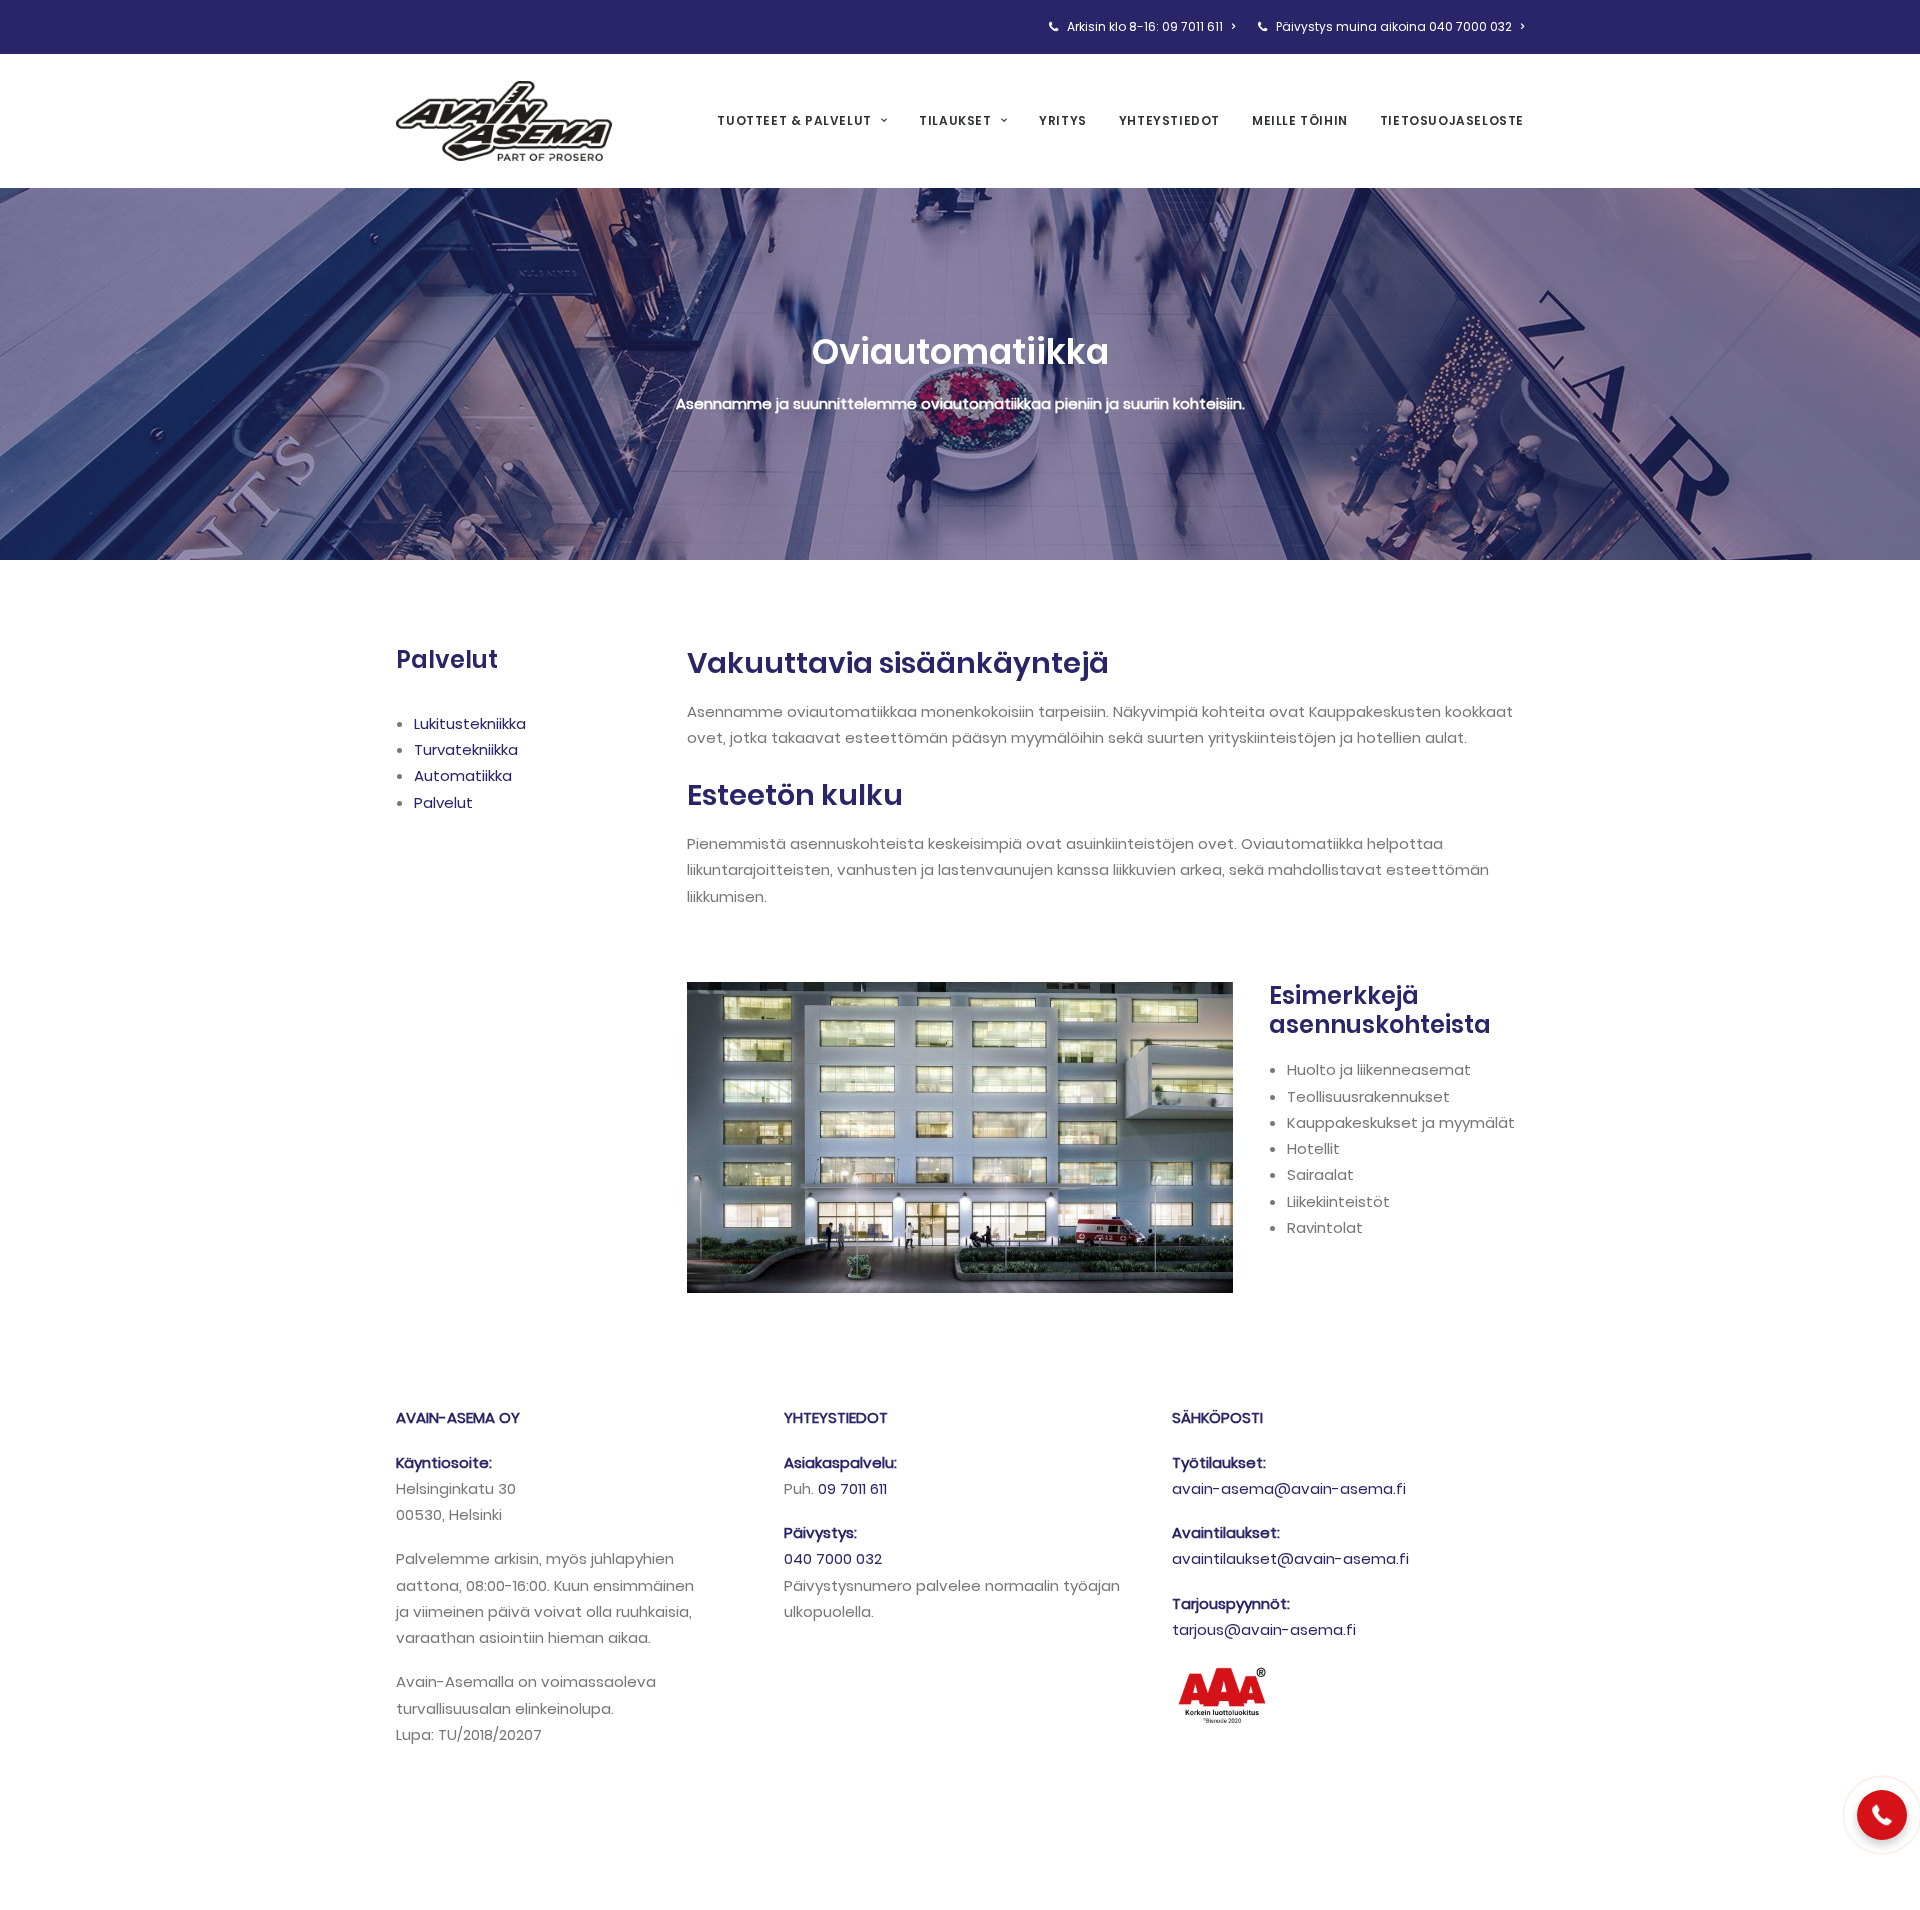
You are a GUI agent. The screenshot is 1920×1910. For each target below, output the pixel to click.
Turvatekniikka (466, 749)
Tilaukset (955, 120)
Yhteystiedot (1169, 120)
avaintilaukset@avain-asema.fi (1290, 1558)
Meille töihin (1300, 120)
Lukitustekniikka (470, 723)
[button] (1882, 1815)
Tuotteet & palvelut (794, 120)
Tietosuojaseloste (1452, 120)
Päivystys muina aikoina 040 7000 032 (1394, 26)
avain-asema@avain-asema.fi (1289, 1488)
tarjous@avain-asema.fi (1264, 1629)
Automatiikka (463, 775)
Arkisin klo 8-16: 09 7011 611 (1145, 26)
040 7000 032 (833, 1558)
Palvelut (443, 802)
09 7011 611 (852, 1488)
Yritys (1063, 120)
